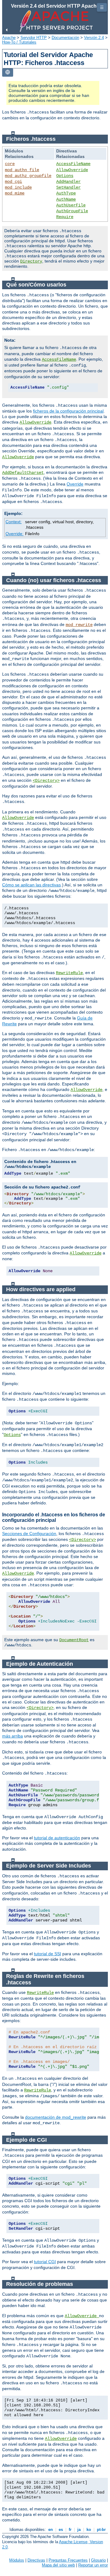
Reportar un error (93, 2565)
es (61, 2530)
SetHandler (68, 187)
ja (79, 2530)
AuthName (66, 199)
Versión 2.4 (94, 38)
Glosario (98, 2560)
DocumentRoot (74, 1640)
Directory (31, 261)
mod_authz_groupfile (28, 176)
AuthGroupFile (72, 211)
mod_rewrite (79, 625)
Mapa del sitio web (58, 2565)
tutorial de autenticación (57, 1838)
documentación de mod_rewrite (56, 2117)
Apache (9, 38)
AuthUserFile (71, 205)
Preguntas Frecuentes (68, 2560)
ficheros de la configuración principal (68, 411)
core (10, 164)
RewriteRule (69, 973)
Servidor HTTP (34, 38)
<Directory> (46, 781)
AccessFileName (73, 164)
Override (75, 484)
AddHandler (68, 182)
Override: (15, 534)
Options (65, 176)
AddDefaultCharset (23, 473)
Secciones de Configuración (29, 1534)
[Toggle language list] (8, 73)
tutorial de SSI (48, 1954)
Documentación (65, 38)
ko (89, 2530)
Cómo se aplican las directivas (31, 885)
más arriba (13, 1736)
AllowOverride (72, 170)
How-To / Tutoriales (19, 42)
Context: (14, 522)
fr (70, 2530)
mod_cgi (13, 182)
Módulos (17, 2560)
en (51, 2530)
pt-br (101, 2530)
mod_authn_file (22, 170)
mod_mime (15, 193)
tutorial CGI (45, 2262)
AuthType (66, 193)
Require (65, 217)
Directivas (36, 2560)
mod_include (18, 187)
